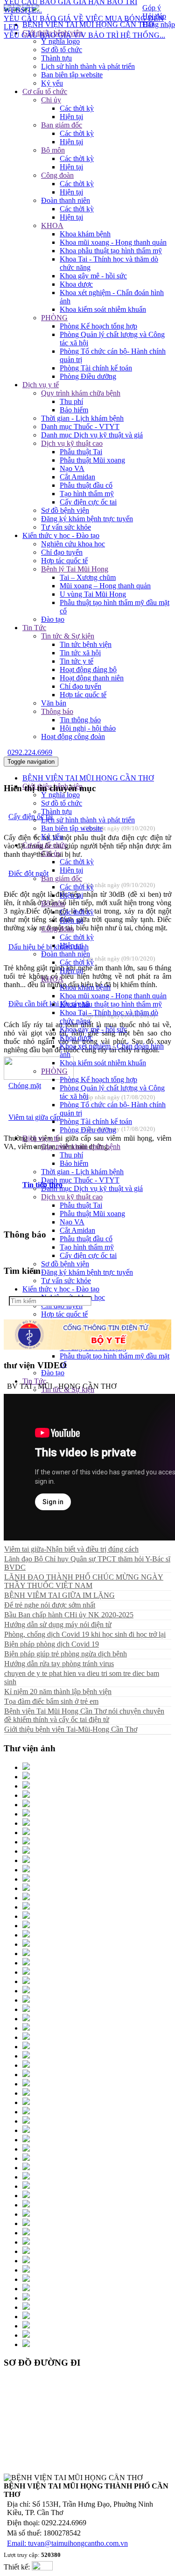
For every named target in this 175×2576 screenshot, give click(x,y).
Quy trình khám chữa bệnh (81, 393)
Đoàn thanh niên (66, 200)
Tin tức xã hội (80, 653)
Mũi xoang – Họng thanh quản (105, 586)
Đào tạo (53, 619)
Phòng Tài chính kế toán (96, 368)
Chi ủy (51, 100)
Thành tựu (56, 58)
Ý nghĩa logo (60, 41)
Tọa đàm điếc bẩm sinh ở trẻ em (51, 1701)
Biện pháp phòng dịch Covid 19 (52, 1644)
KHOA (52, 225)
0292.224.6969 (30, 752)
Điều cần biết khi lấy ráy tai (49, 1004)
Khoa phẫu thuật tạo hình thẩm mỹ (111, 251)
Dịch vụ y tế (41, 385)
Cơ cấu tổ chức (45, 91)
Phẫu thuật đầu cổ (86, 485)
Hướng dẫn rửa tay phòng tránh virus (59, 1664)
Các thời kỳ (77, 108)
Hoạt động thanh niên (92, 678)
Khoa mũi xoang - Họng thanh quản (113, 242)
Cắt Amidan (77, 477)
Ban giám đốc (62, 125)
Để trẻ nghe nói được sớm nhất (50, 1605)
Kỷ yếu (52, 83)
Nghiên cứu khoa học (73, 544)
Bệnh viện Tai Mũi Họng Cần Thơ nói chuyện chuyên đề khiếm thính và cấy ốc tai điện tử (84, 1715)
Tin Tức (34, 628)
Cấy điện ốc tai (31, 817)
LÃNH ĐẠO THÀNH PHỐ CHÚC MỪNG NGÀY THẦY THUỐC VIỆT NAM (84, 1581)
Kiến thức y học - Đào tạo (61, 535)
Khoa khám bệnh (85, 234)
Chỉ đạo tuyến (62, 552)
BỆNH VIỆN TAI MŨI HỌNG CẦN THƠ (88, 778)
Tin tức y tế (77, 661)
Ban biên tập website (72, 75)
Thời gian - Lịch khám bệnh (82, 418)
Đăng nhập (159, 24)
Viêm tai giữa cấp (34, 1117)
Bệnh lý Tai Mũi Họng (75, 569)
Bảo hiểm (74, 410)
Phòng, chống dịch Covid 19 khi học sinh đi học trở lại (85, 1634)
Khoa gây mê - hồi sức (93, 276)
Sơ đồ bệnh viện (65, 510)
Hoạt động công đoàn (73, 736)
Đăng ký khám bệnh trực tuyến (87, 519)
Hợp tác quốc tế (64, 561)
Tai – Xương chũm (88, 577)
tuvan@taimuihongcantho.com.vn (78, 2543)
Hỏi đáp (154, 16)
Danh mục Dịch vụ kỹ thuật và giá (92, 435)
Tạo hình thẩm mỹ (87, 494)
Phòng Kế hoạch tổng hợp (98, 326)
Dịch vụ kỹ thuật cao (72, 443)
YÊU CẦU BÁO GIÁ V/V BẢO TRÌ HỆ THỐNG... (84, 27)
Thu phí (71, 401)
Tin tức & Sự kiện (68, 636)
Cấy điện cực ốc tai (88, 502)
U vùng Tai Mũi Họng (93, 594)
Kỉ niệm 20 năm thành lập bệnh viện (58, 1692)
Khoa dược (76, 284)
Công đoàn (57, 175)
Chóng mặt (25, 1086)
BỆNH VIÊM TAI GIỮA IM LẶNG (59, 1595)
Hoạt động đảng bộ (88, 669)
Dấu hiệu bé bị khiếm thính (49, 947)
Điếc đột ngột (28, 873)
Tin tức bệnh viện (86, 644)
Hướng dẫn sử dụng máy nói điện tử (58, 1624)
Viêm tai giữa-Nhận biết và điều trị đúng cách (71, 1549)
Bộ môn (53, 150)
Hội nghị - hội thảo (88, 728)
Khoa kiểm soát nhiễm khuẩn (103, 309)
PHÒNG (54, 318)
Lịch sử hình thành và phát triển (88, 66)
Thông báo (57, 711)
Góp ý (152, 8)
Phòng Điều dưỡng (88, 376)
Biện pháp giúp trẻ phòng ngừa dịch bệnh (66, 1654)
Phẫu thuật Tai (81, 452)
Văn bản (54, 703)
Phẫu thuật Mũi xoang (92, 460)
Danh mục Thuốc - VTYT (80, 427)
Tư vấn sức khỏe (66, 527)
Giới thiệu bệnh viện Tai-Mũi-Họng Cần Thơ (71, 1729)
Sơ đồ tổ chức (62, 50)
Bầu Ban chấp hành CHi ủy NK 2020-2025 (69, 1615)
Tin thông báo (80, 720)
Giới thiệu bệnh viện (52, 33)
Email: (17, 2543)
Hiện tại (71, 117)
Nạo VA (72, 468)
